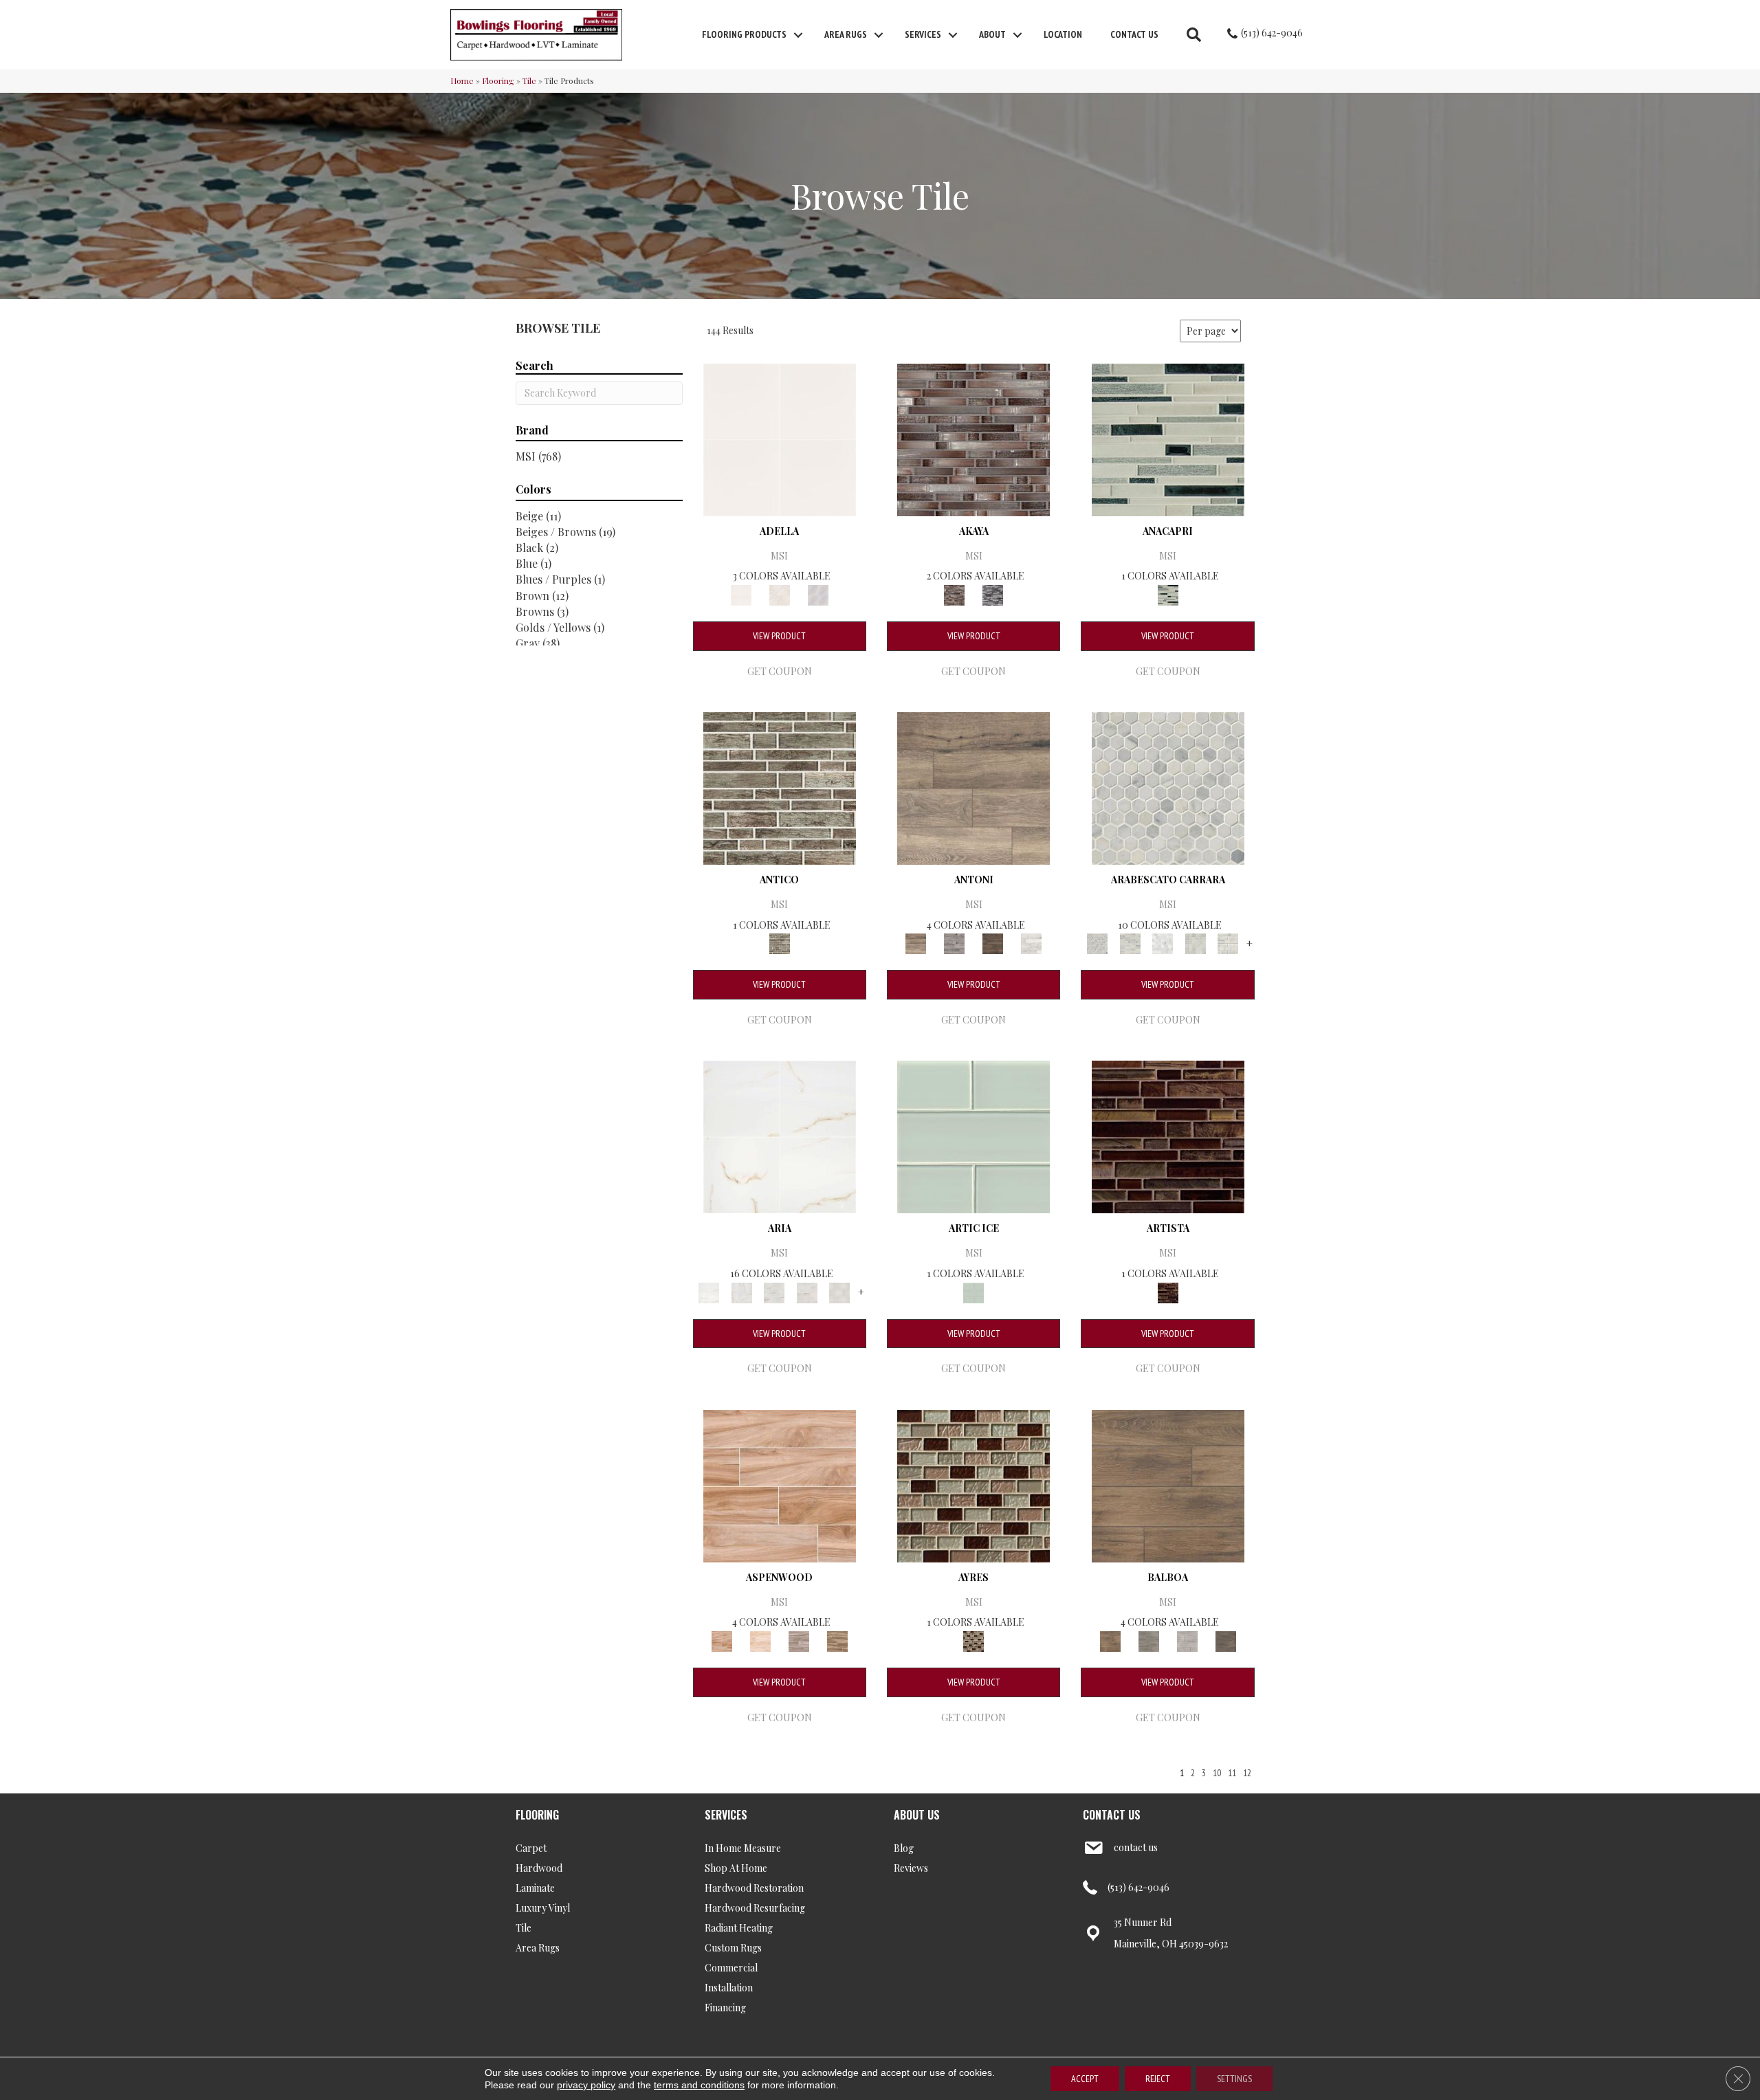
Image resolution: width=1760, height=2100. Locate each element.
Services (923, 34)
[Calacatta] (780, 438)
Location (1063, 34)
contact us (1136, 1847)
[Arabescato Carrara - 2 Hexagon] (1163, 943)
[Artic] (760, 1640)
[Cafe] (973, 787)
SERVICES (726, 1815)
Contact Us (1134, 34)
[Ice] (1187, 1640)
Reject (1158, 2079)
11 (1232, 1773)
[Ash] (799, 1640)
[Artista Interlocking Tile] (1168, 1136)
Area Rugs (846, 34)
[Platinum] (1031, 943)
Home (462, 80)
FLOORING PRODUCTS (744, 34)
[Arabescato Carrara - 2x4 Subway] (1228, 943)
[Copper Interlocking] (973, 438)
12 (1247, 1773)
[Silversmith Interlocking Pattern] (780, 787)
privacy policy (586, 2085)
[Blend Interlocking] (1168, 438)
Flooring (498, 80)
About (992, 34)
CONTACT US (1112, 1815)
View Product (779, 636)
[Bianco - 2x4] (807, 1291)
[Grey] (1149, 1640)
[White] (818, 594)
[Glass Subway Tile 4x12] (973, 1136)
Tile (529, 80)
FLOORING (537, 1815)
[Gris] (780, 594)
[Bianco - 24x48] (774, 1291)
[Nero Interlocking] (993, 594)
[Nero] (993, 943)
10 (1217, 1773)
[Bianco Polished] (780, 1136)
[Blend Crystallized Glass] (973, 1484)
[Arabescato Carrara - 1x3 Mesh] (1130, 943)
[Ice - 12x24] (839, 1291)
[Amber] (780, 1484)
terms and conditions (699, 2085)
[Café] (837, 1640)
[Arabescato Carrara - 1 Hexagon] (1168, 787)
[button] (798, 35)
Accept (1085, 2079)
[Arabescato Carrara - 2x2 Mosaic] (1196, 943)
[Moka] (1226, 1640)
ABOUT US (917, 1815)
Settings (1234, 2079)
